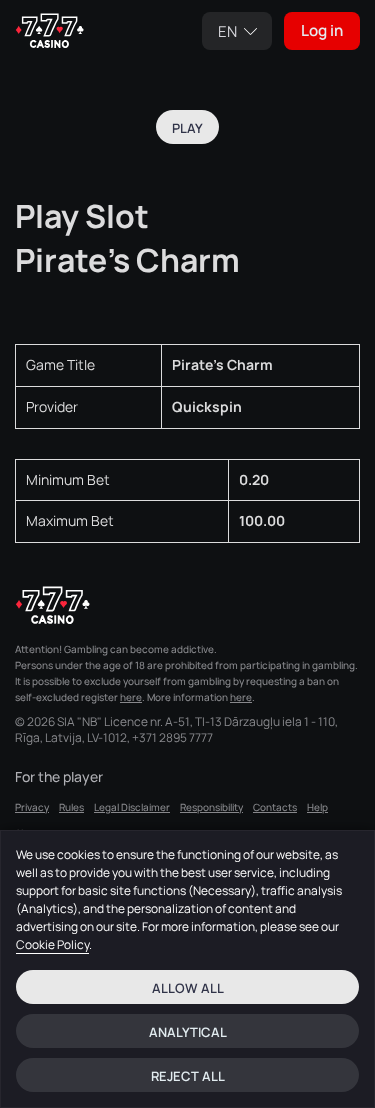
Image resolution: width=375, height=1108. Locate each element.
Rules (71, 807)
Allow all (188, 988)
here (131, 697)
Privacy (32, 807)
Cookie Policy (52, 944)
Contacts (275, 807)
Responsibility (211, 807)
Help (317, 807)
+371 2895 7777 (172, 738)
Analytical (188, 1032)
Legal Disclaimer (132, 807)
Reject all (188, 1076)
